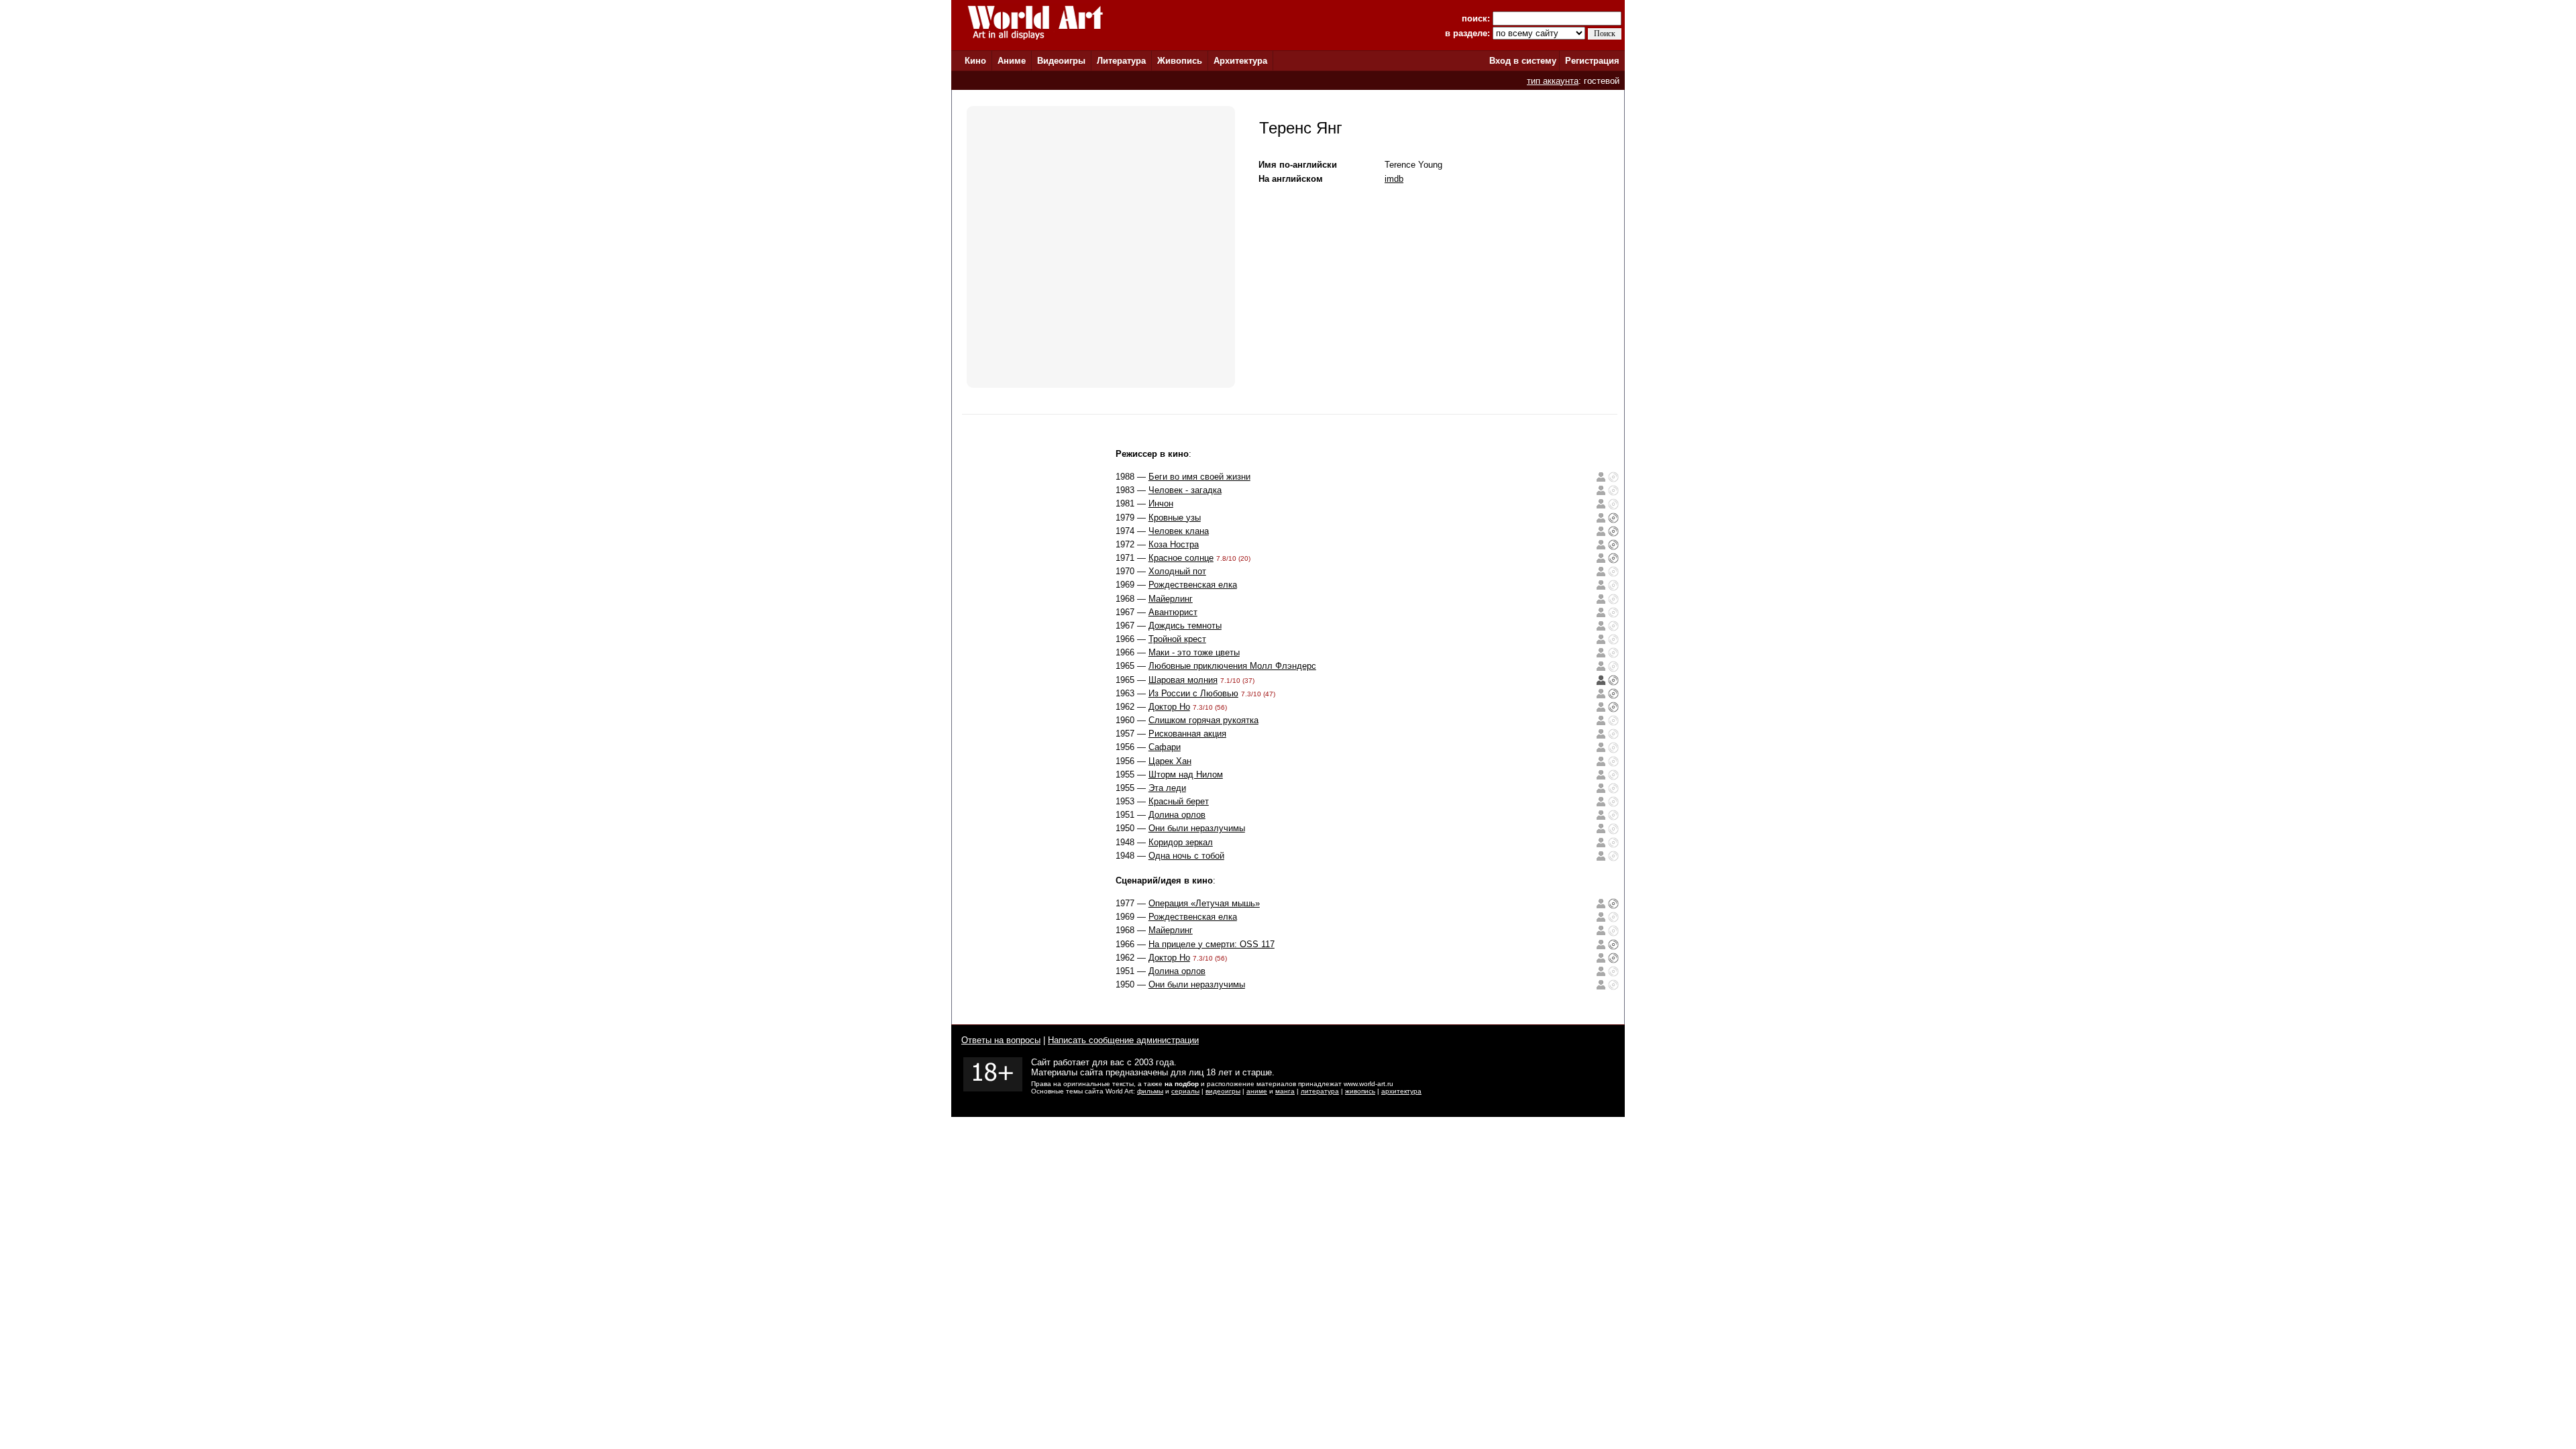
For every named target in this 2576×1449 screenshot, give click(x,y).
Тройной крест (1177, 639)
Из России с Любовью (1193, 693)
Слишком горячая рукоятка (1203, 720)
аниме (1257, 1091)
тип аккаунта (1553, 81)
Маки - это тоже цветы (1194, 652)
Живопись (1180, 61)
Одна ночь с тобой (1186, 856)
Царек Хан (1170, 761)
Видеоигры (1061, 61)
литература (1320, 1091)
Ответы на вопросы (1001, 1040)
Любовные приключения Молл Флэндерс (1232, 666)
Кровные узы (1175, 518)
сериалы (1185, 1091)
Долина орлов (1177, 815)
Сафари (1165, 747)
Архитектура (1240, 61)
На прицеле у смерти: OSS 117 (1212, 944)
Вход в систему (1523, 61)
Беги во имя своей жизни (1199, 477)
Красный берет (1179, 801)
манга (1285, 1091)
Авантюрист (1173, 612)
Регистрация (1592, 61)
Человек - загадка (1185, 490)
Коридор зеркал (1181, 842)
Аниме (1012, 61)
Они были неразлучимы (1197, 828)
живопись (1360, 1091)
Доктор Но (1169, 707)
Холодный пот (1177, 571)
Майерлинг (1171, 599)
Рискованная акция (1187, 734)
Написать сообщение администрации (1123, 1040)
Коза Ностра (1174, 544)
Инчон (1161, 503)
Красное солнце (1181, 558)
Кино (975, 61)
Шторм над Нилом (1186, 774)
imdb (1394, 179)
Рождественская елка (1193, 585)
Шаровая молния (1183, 680)
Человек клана (1179, 531)
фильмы (1150, 1091)
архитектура (1401, 1091)
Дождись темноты (1185, 626)
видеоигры (1223, 1091)
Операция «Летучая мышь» (1204, 903)
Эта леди (1167, 788)
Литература (1121, 61)
